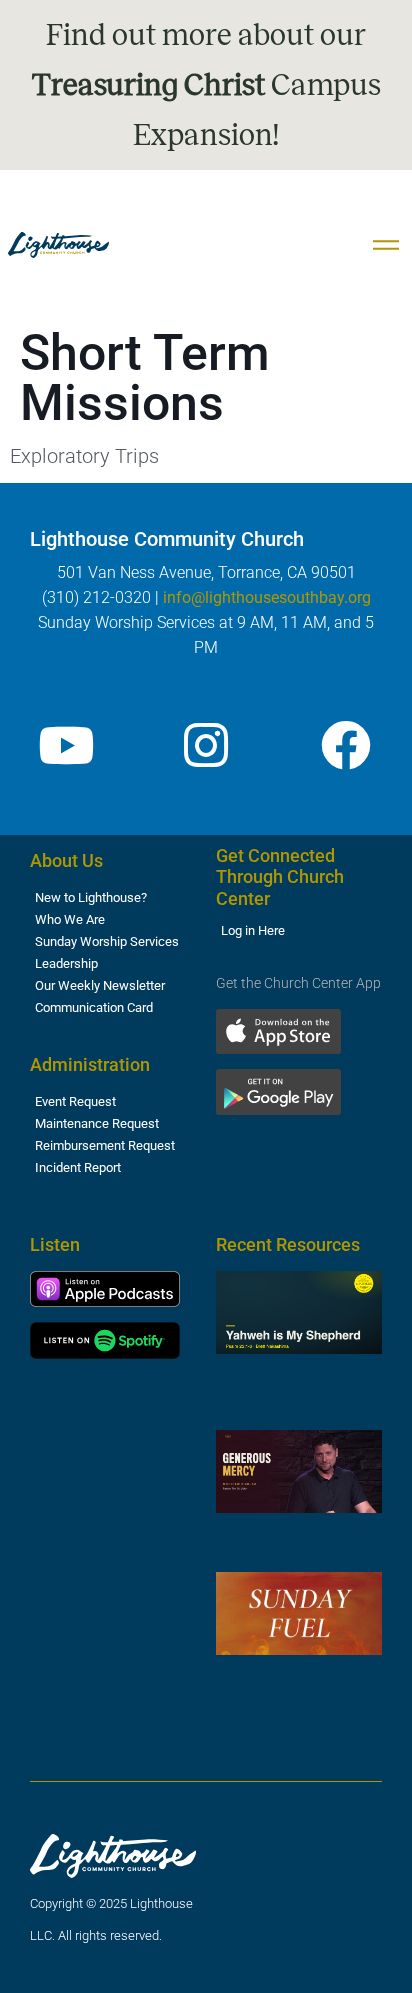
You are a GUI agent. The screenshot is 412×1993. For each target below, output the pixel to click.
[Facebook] (346, 745)
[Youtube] (66, 745)
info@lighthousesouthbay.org (267, 597)
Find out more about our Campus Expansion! (206, 85)
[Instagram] (206, 745)
